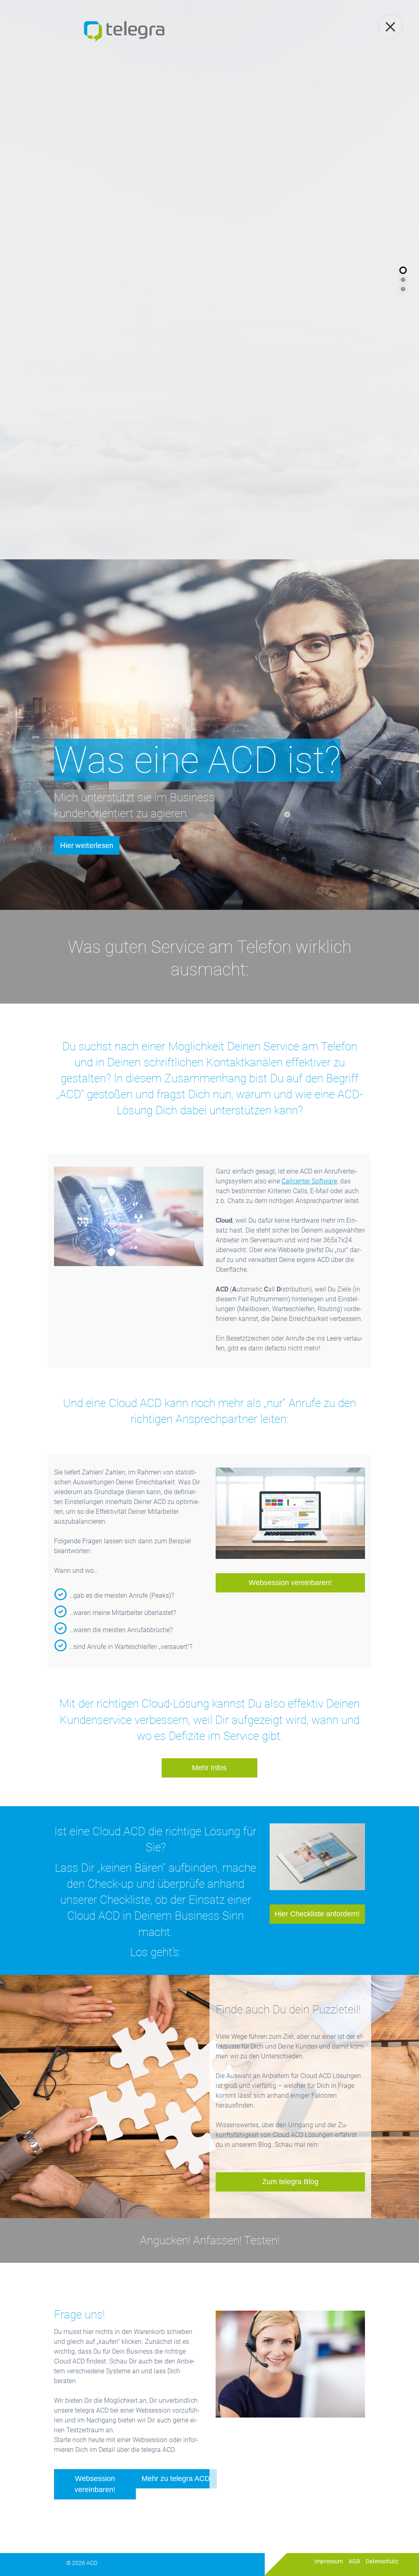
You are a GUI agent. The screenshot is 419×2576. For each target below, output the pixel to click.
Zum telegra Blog (290, 2182)
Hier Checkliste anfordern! (317, 1914)
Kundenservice (96, 1720)
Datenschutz (382, 2561)
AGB (354, 2561)
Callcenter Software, (310, 1181)
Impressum (329, 2561)
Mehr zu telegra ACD (176, 2479)
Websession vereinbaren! (290, 1583)
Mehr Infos (209, 1768)
